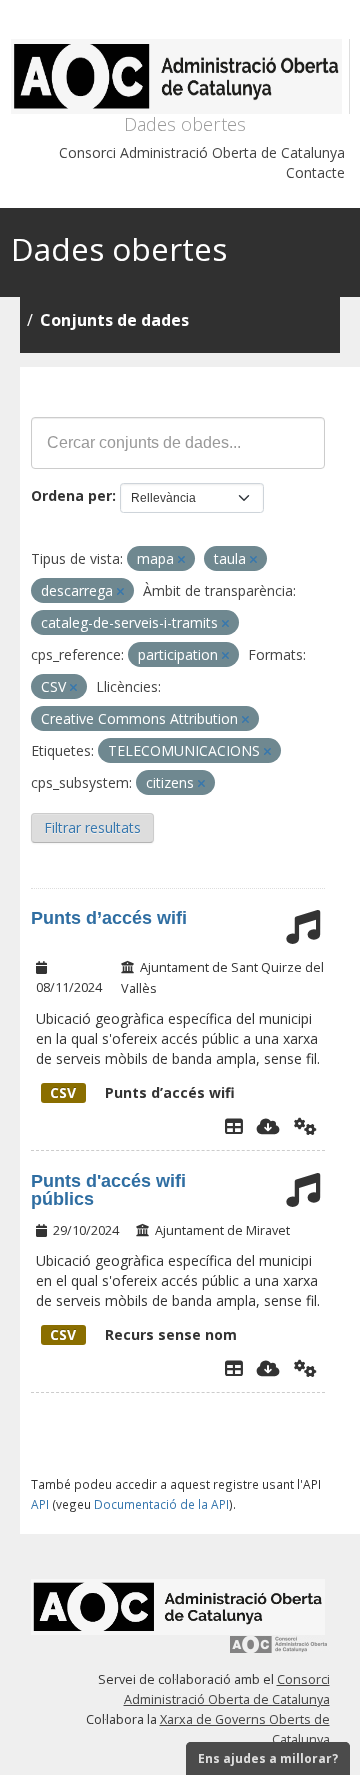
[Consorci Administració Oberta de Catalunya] (279, 1651)
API (40, 1504)
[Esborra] (181, 559)
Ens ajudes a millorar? (268, 1758)
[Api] (305, 1126)
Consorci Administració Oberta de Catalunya (202, 152)
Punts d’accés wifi (109, 918)
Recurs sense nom (143, 1334)
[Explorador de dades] (234, 1126)
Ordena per (71, 495)
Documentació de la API (161, 1504)
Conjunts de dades (114, 320)
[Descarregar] (268, 1126)
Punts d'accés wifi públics (108, 1190)
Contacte (315, 172)
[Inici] (180, 76)
